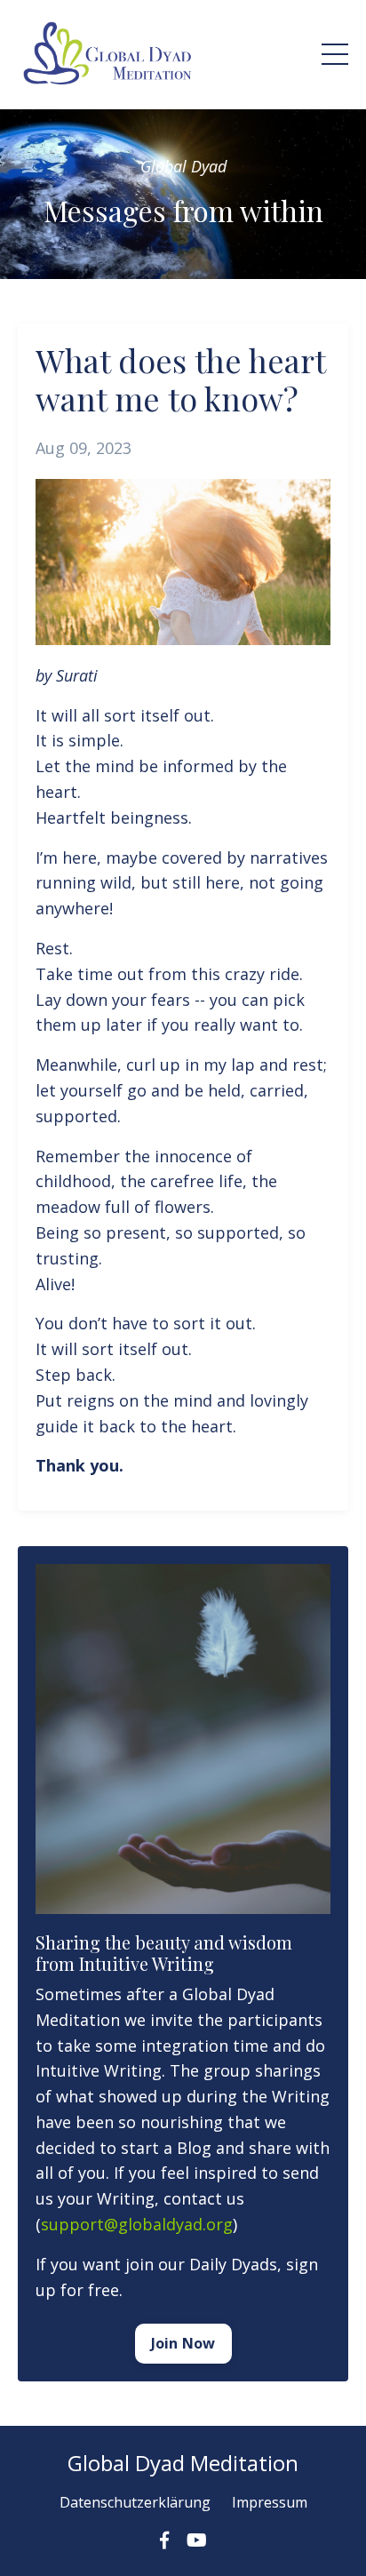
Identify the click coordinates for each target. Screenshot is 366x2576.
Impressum (270, 2502)
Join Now (183, 2343)
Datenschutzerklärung (135, 2502)
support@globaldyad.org (137, 2224)
